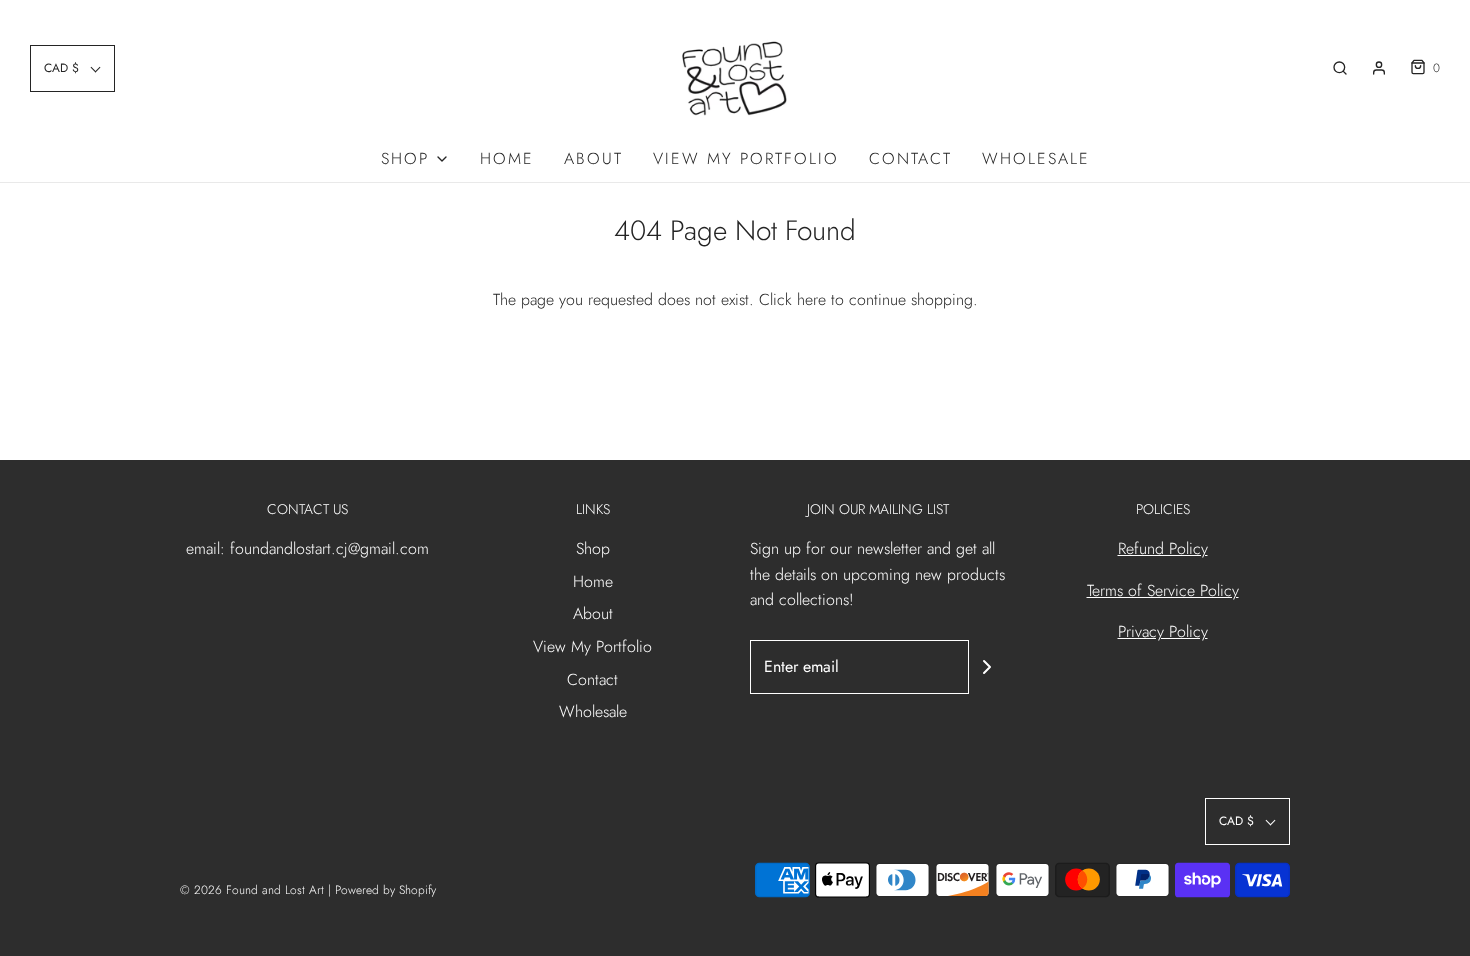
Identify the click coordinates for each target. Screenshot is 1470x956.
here (811, 299)
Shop (593, 548)
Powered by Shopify (385, 890)
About (593, 158)
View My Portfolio (746, 158)
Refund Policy (1163, 548)
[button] (72, 68)
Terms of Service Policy (1163, 590)
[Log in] (1379, 68)
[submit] (987, 667)
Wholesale (1036, 158)
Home (507, 158)
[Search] (1340, 68)
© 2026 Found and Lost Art (252, 890)
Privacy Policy (1163, 631)
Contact (910, 158)
